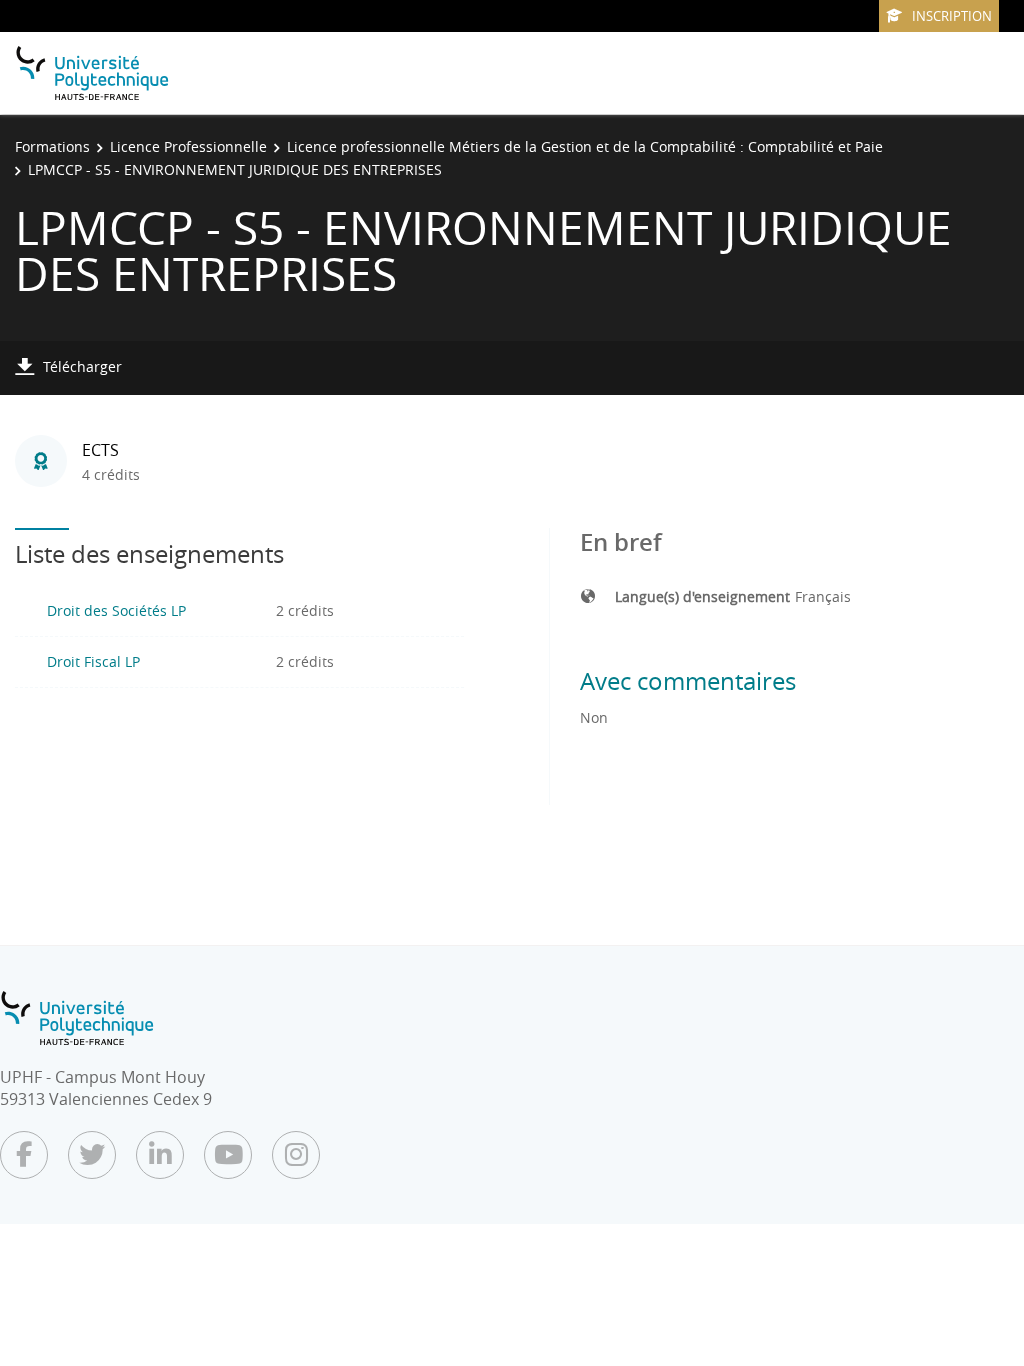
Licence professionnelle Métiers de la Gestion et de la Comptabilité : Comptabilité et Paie (585, 146)
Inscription (952, 16)
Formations (52, 146)
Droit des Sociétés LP (116, 610)
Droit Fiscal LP (93, 661)
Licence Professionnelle (188, 146)
